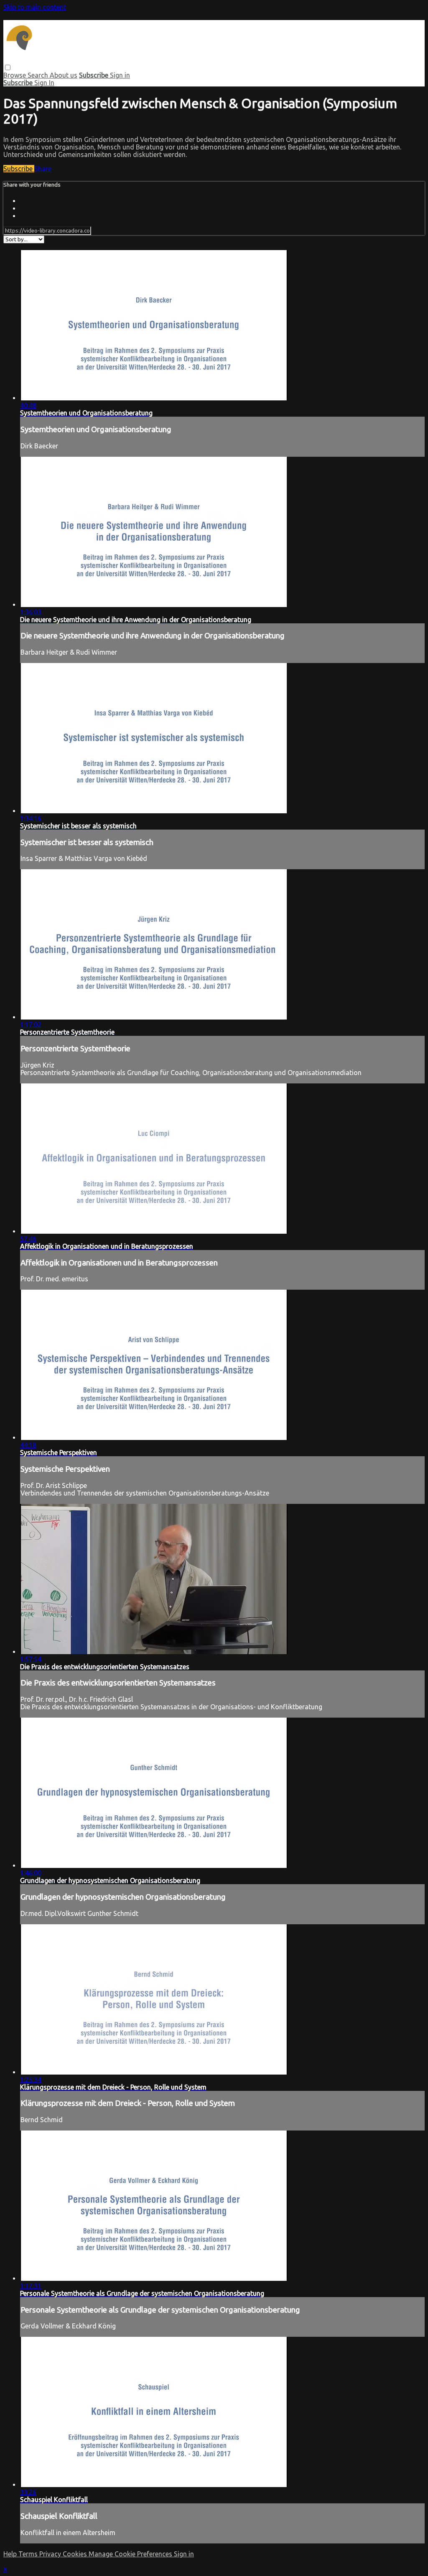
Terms (29, 2554)
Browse (15, 75)
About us (64, 75)
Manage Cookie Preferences (131, 2554)
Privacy (51, 2554)
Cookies (76, 2554)
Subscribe (19, 169)
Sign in (120, 75)
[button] (8, 67)
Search (39, 75)
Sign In (44, 83)
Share (43, 169)
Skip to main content (35, 7)
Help (11, 2554)
